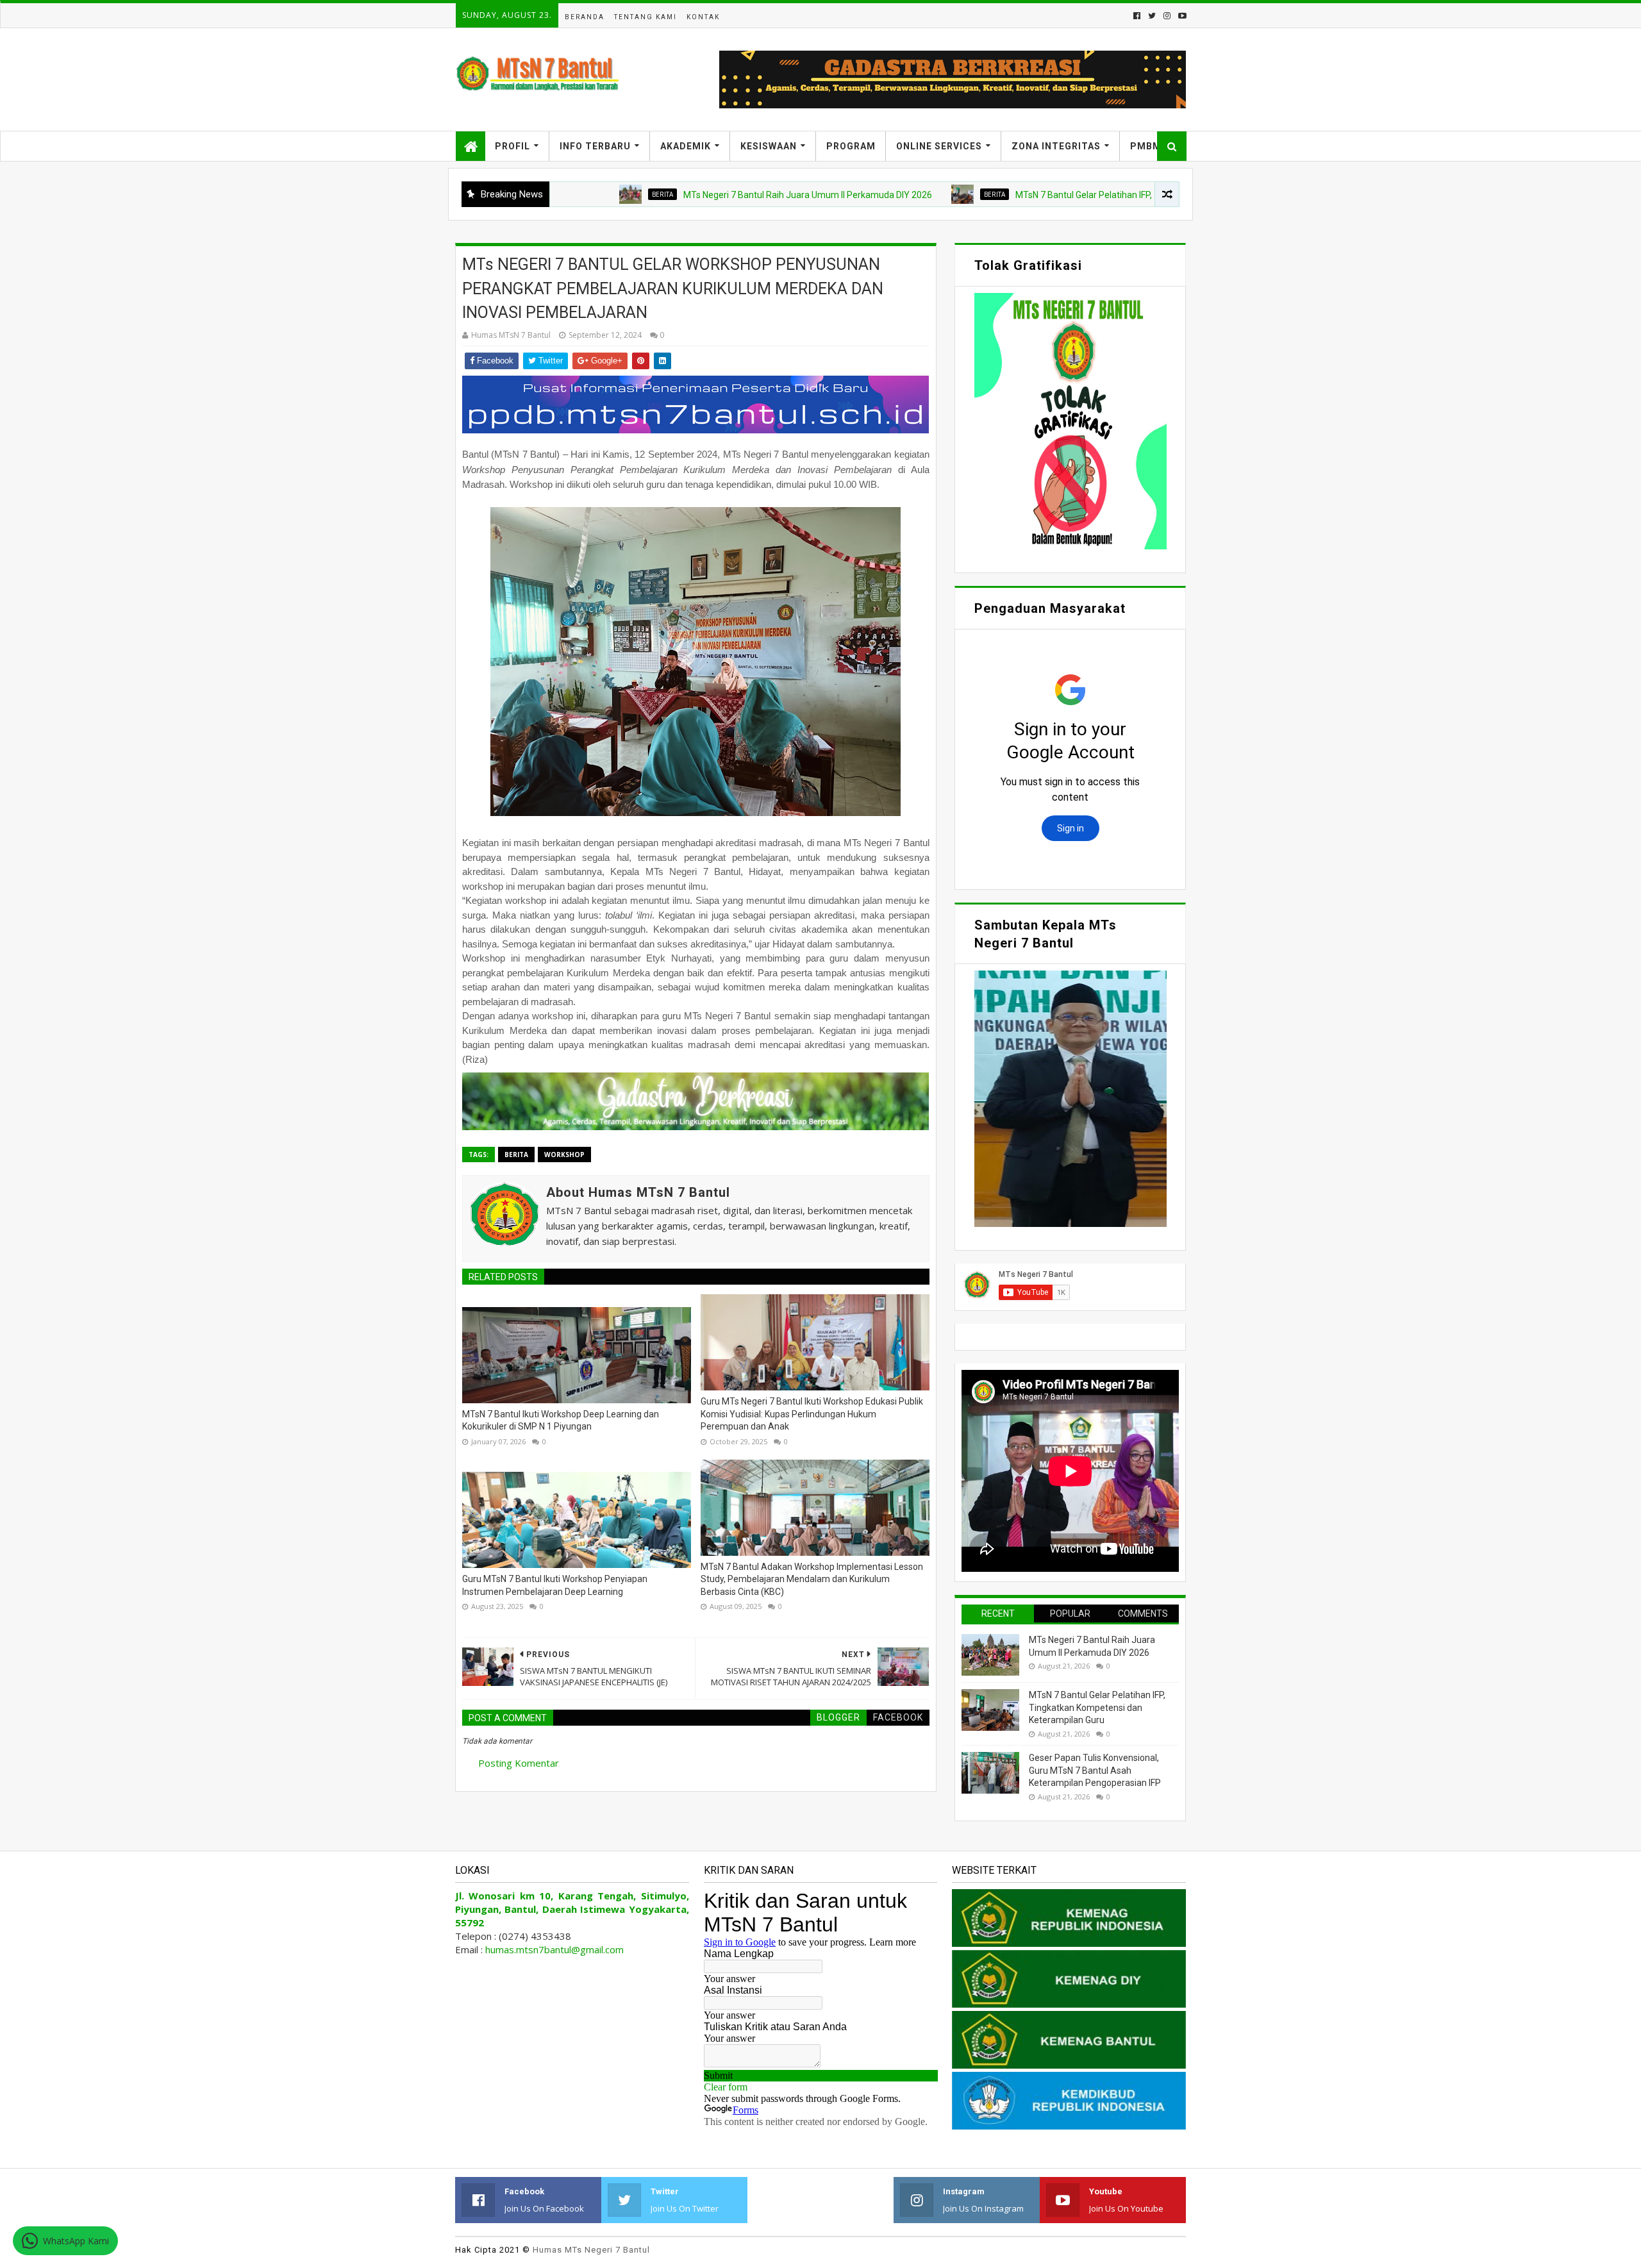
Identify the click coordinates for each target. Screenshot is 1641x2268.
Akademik (686, 146)
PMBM (1146, 146)
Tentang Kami (646, 17)
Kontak (703, 17)
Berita (562, 194)
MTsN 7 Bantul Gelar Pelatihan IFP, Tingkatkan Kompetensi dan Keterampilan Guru (1080, 195)
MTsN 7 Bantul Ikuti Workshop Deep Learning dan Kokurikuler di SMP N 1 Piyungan (561, 1421)
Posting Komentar (519, 1763)
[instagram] (1167, 16)
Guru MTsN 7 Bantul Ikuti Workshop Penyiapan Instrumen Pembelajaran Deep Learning (555, 1585)
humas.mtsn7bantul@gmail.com (554, 1949)
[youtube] (1181, 16)
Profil (512, 146)
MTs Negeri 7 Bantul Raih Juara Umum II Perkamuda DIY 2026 (708, 195)
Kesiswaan (769, 146)
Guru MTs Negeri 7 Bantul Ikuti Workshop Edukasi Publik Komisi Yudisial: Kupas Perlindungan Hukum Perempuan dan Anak (812, 1414)
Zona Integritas (1056, 146)
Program (851, 146)
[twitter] (1152, 16)
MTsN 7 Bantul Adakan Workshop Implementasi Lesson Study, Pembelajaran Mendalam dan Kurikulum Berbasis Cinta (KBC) (812, 1579)
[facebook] (1137, 16)
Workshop (564, 1155)
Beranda (585, 17)
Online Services (939, 146)
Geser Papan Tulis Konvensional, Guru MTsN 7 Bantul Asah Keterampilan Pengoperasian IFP (1095, 1770)
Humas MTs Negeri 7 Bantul (591, 2250)
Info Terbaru (595, 146)
